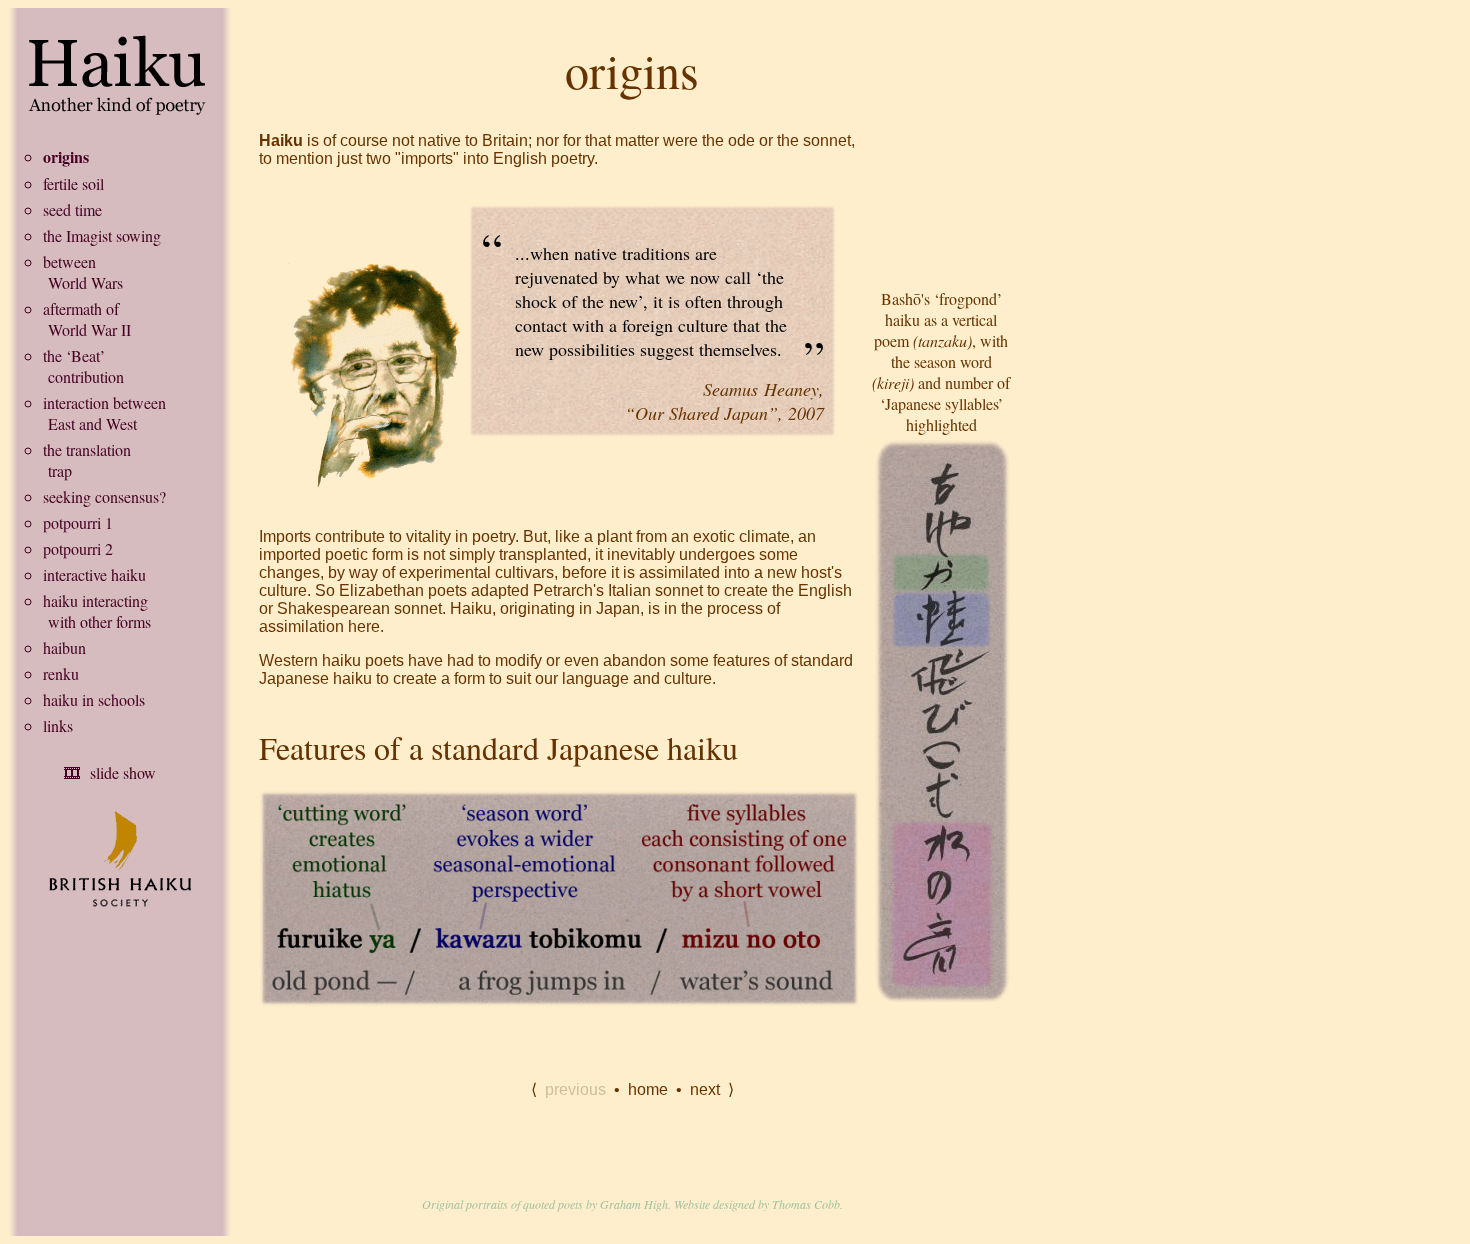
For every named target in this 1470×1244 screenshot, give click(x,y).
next (705, 1089)
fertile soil (73, 183)
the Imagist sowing (102, 235)
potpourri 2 (78, 548)
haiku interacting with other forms (97, 611)
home (648, 1089)
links (58, 725)
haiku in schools (94, 699)
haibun (64, 647)
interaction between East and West (104, 413)
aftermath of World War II (87, 319)
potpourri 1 (78, 522)
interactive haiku (94, 574)
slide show (123, 772)
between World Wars (83, 272)
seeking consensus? (104, 496)
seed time (72, 209)
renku (61, 673)
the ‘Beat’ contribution (83, 366)
